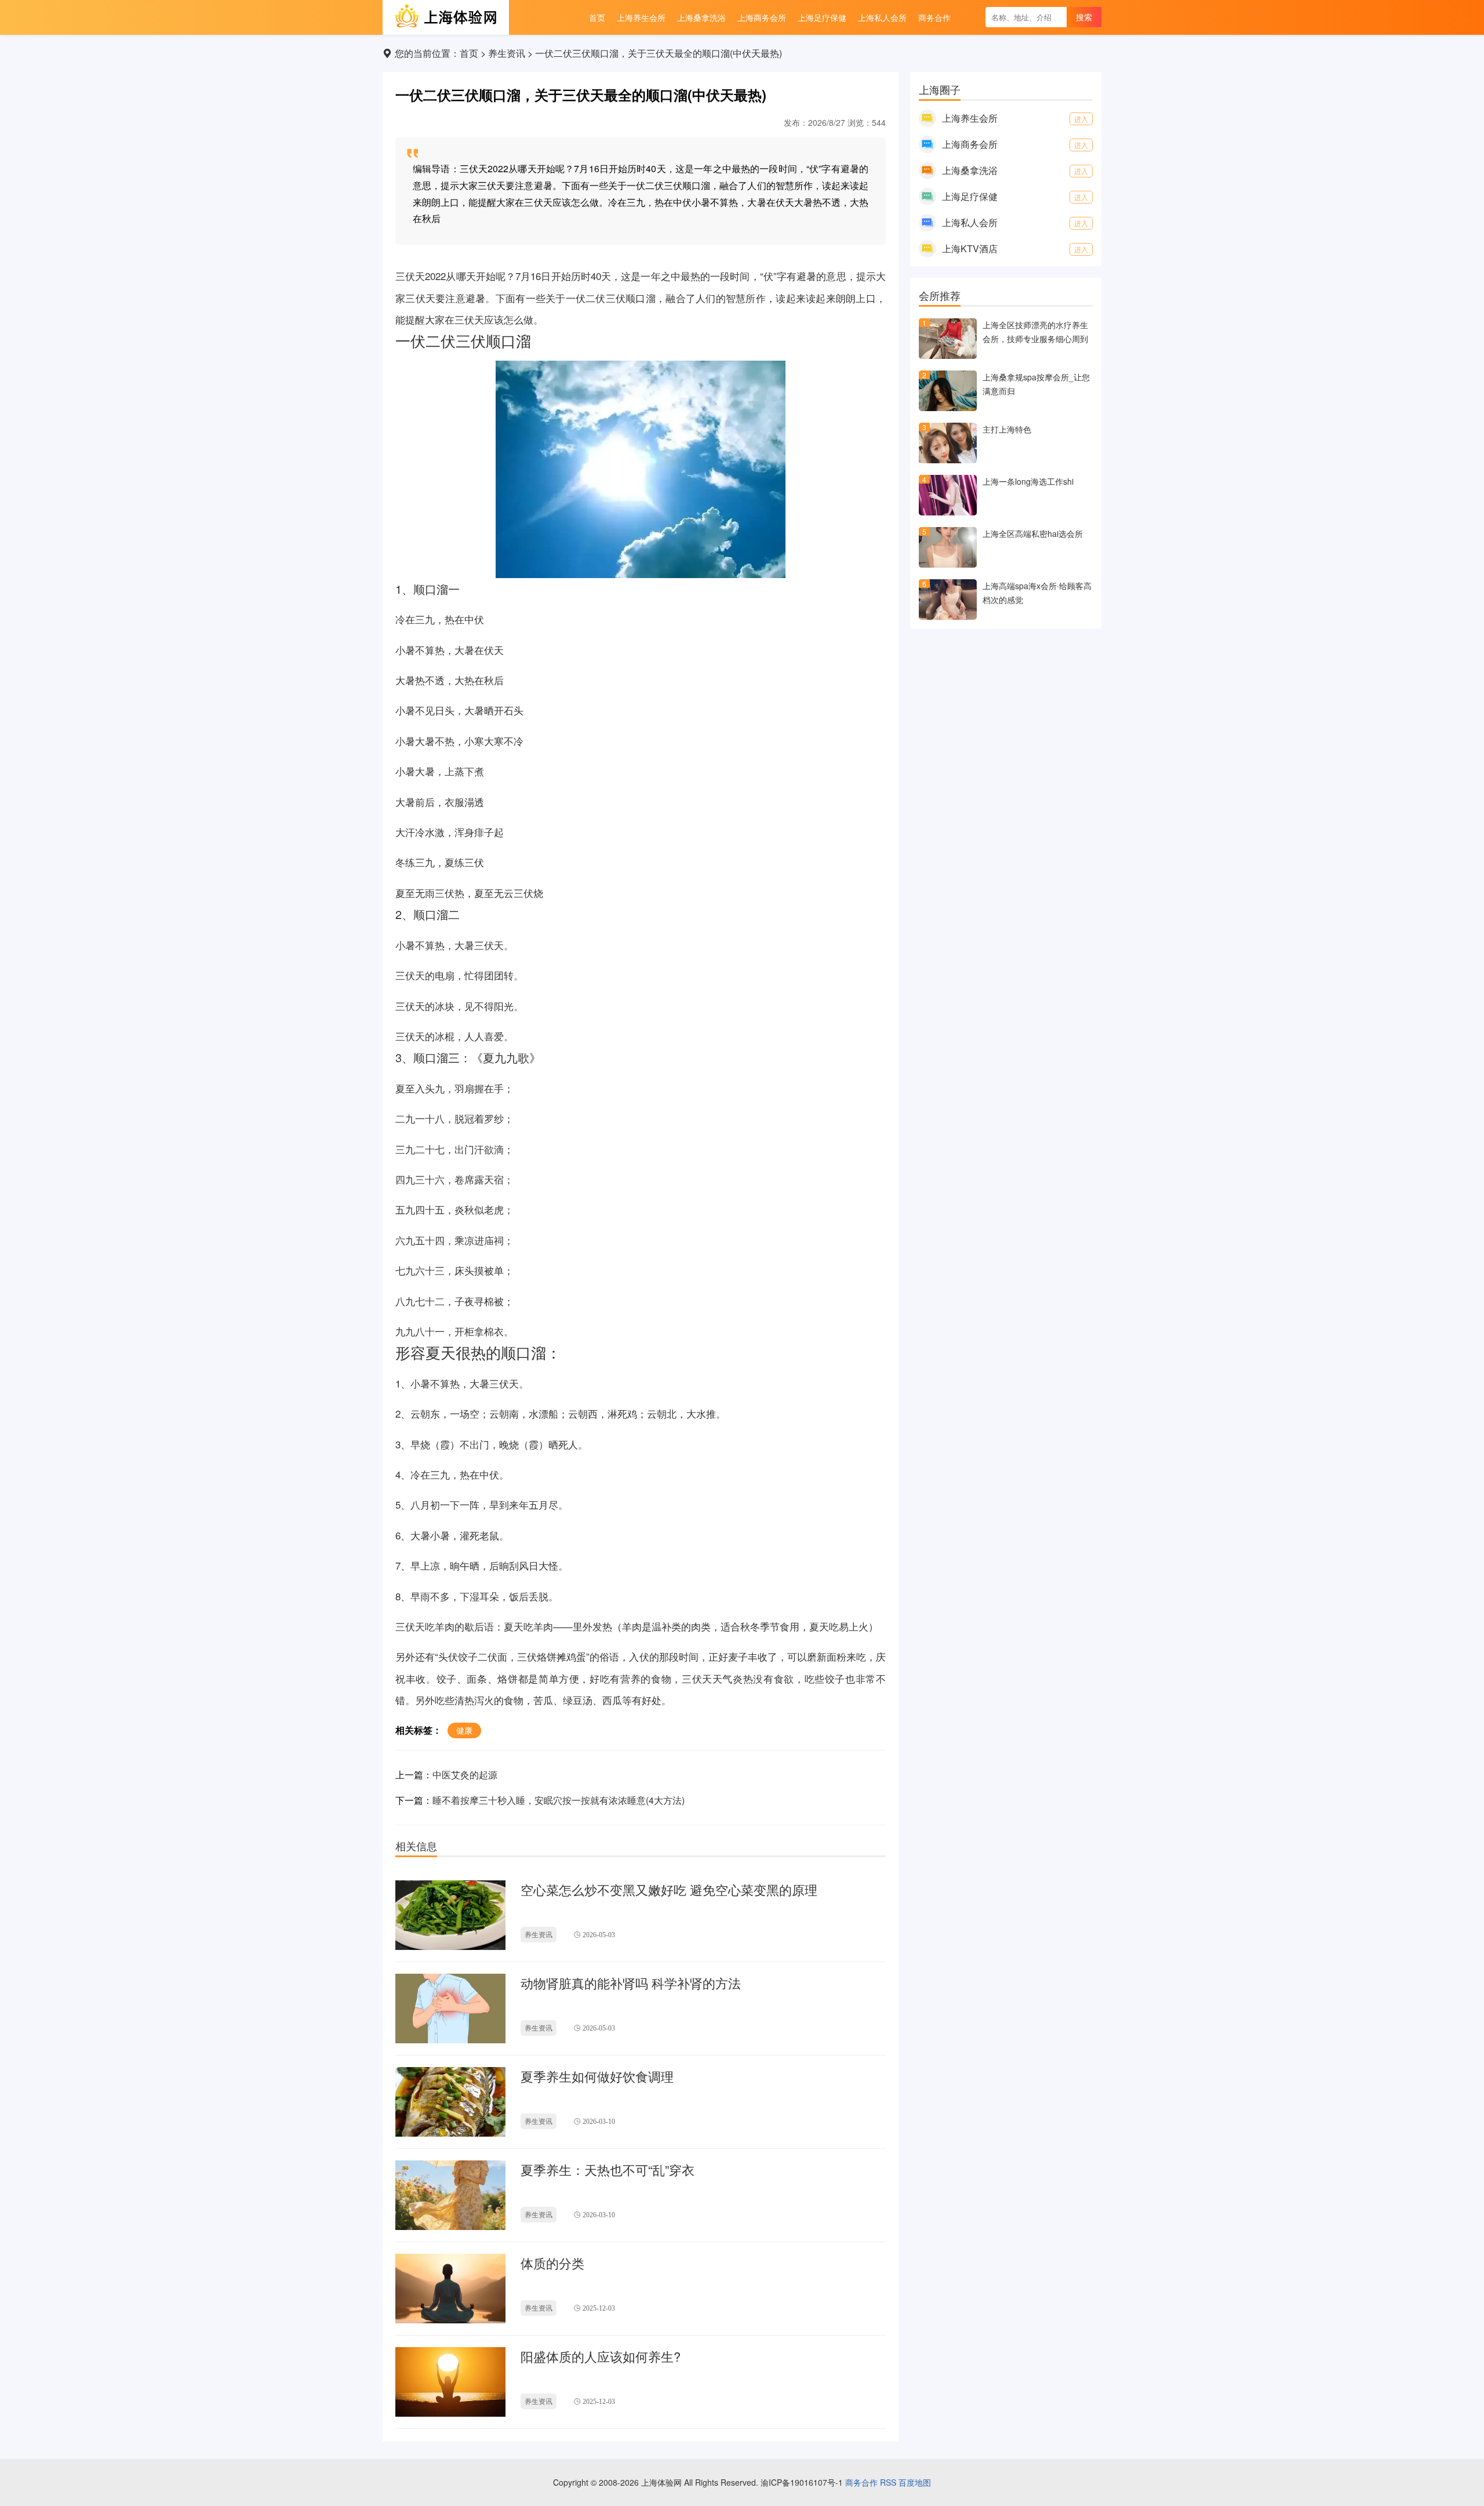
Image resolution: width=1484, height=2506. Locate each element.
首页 (469, 53)
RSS (888, 2482)
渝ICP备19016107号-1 (802, 2482)
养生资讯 (507, 53)
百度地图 (915, 2482)
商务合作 (861, 2482)
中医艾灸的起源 (465, 1775)
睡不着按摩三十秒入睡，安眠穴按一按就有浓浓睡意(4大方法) (559, 1800)
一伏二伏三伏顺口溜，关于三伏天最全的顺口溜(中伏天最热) (659, 53)
